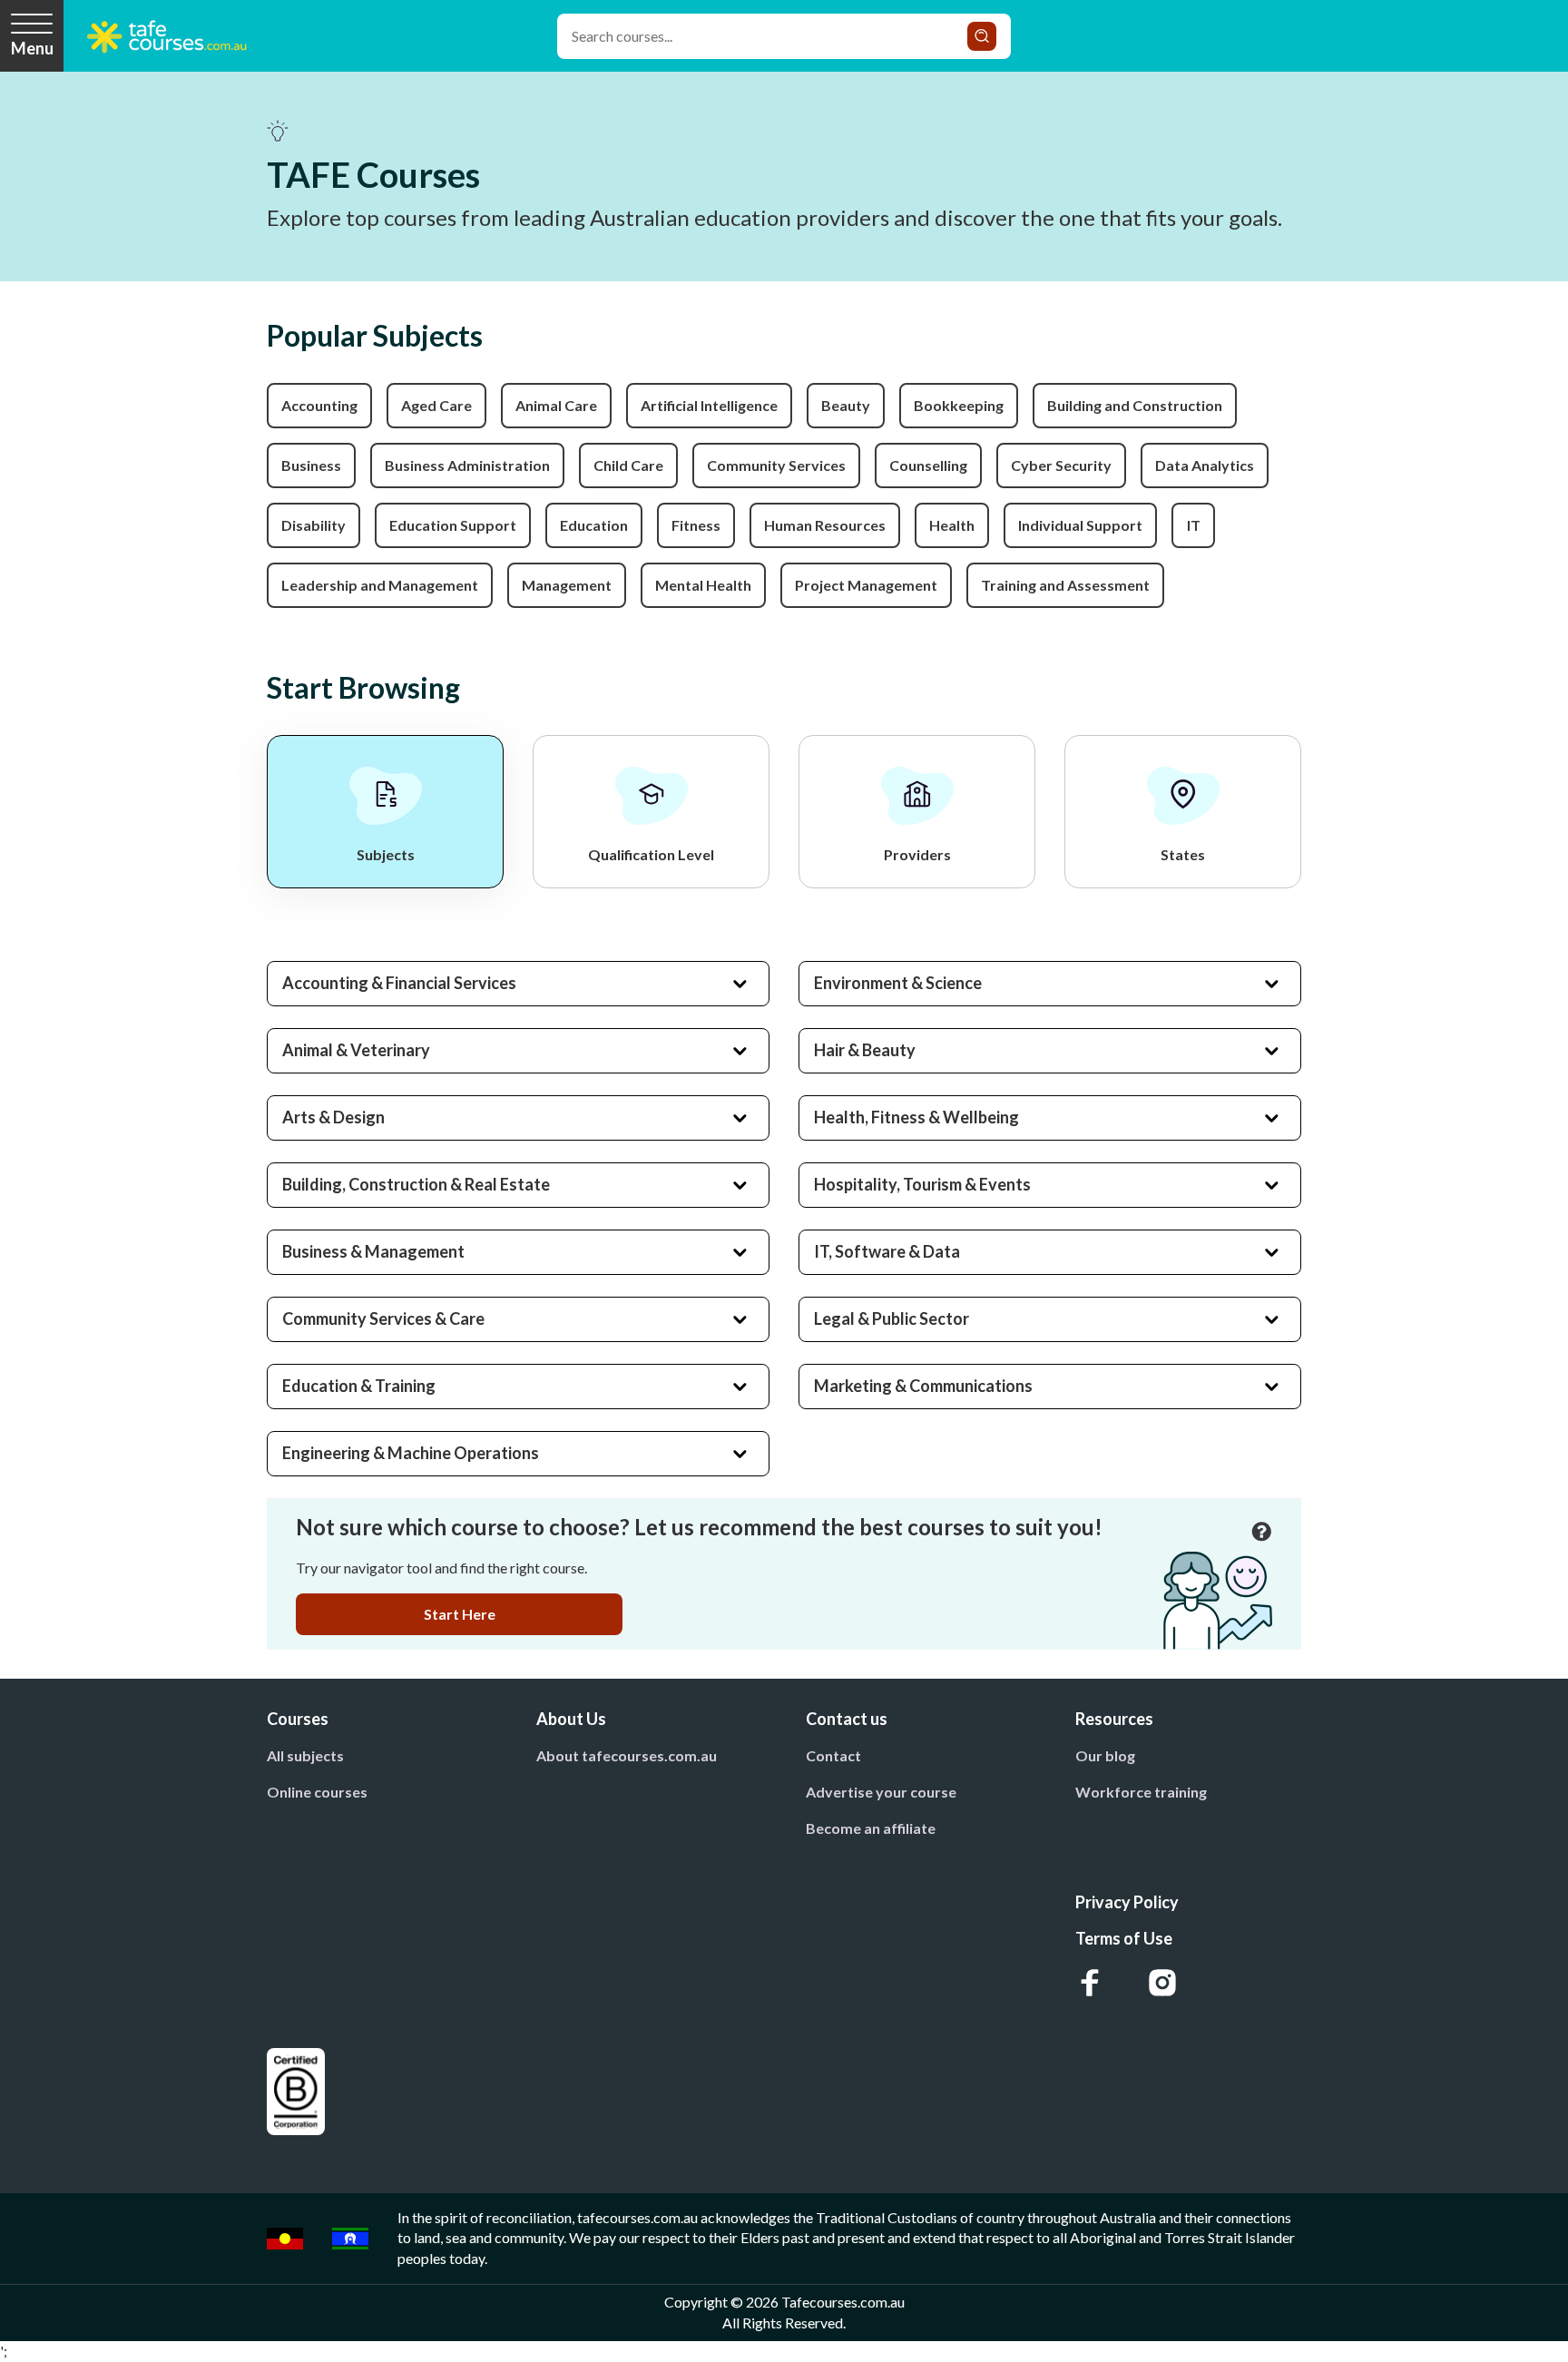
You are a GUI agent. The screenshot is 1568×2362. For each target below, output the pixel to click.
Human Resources (825, 525)
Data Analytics (1205, 465)
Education (594, 525)
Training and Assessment (1065, 585)
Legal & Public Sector (892, 1318)
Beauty (846, 405)
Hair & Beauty (865, 1050)
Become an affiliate (871, 1828)
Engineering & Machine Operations (411, 1453)
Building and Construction (1135, 405)
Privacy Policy (1127, 1902)
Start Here (460, 1614)
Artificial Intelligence (709, 405)
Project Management (866, 585)
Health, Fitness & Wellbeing (916, 1117)
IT (1194, 525)
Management (567, 585)
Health (952, 525)
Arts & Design (333, 1117)
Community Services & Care (383, 1318)
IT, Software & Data (887, 1251)
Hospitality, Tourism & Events (922, 1184)
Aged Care (436, 405)
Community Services (776, 465)
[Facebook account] (1090, 1983)
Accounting (319, 405)
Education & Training (359, 1386)
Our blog (1105, 1755)
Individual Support (1080, 525)
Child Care (628, 465)
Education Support (453, 525)
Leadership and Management (380, 585)
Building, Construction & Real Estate (416, 1184)
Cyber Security (1061, 465)
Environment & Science (898, 983)
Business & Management (373, 1251)
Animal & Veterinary (356, 1050)
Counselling (928, 465)
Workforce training (1141, 1792)
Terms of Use (1124, 1938)
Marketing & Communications (923, 1386)
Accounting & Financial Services (399, 983)
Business (311, 465)
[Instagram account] (1162, 1983)
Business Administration (467, 465)
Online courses (317, 1792)
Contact (833, 1755)
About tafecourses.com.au (627, 1755)
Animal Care (556, 405)
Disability (314, 525)
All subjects (305, 1755)
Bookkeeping (959, 405)
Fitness (696, 525)
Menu (32, 48)
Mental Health (703, 585)
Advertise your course (881, 1792)
